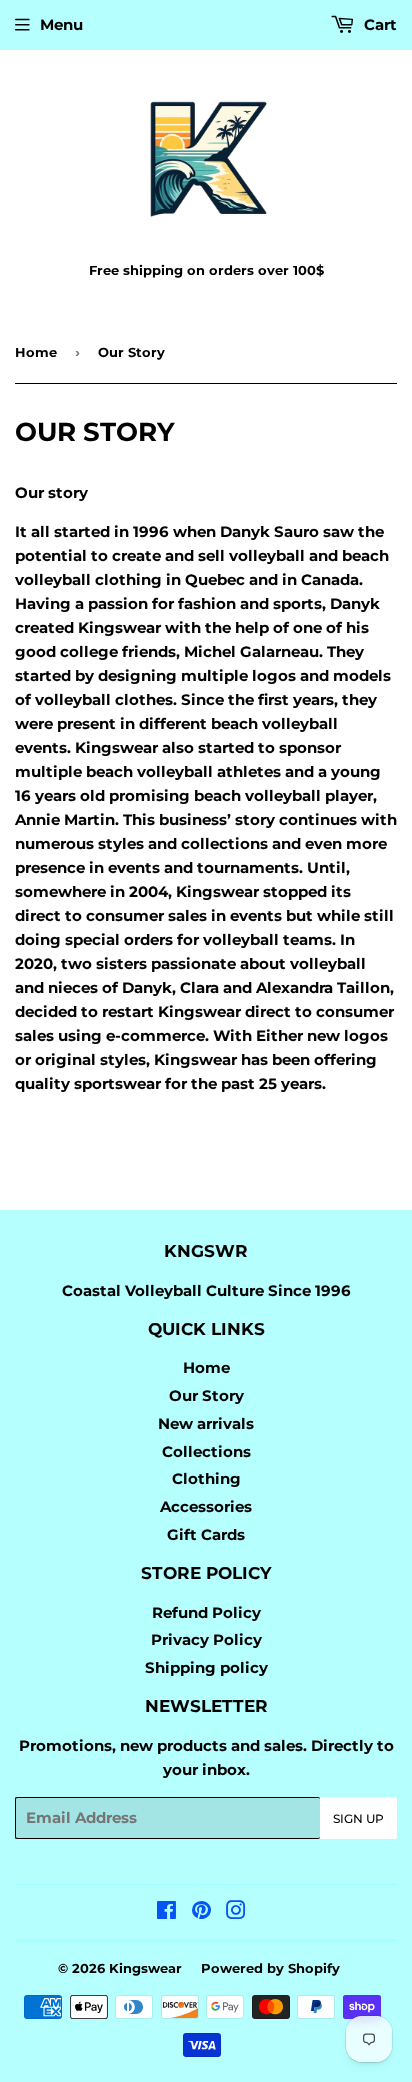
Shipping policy (206, 1667)
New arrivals (206, 1423)
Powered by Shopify (270, 1968)
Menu (61, 24)
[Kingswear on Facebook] (166, 1912)
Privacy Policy (206, 1639)
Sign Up (358, 1818)
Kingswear (145, 1968)
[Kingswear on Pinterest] (201, 1912)
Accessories (206, 1506)
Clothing (206, 1478)
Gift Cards (206, 1534)
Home (36, 352)
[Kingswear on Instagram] (236, 1912)
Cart (378, 24)
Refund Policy (206, 1612)
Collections (206, 1451)
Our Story (206, 1395)
